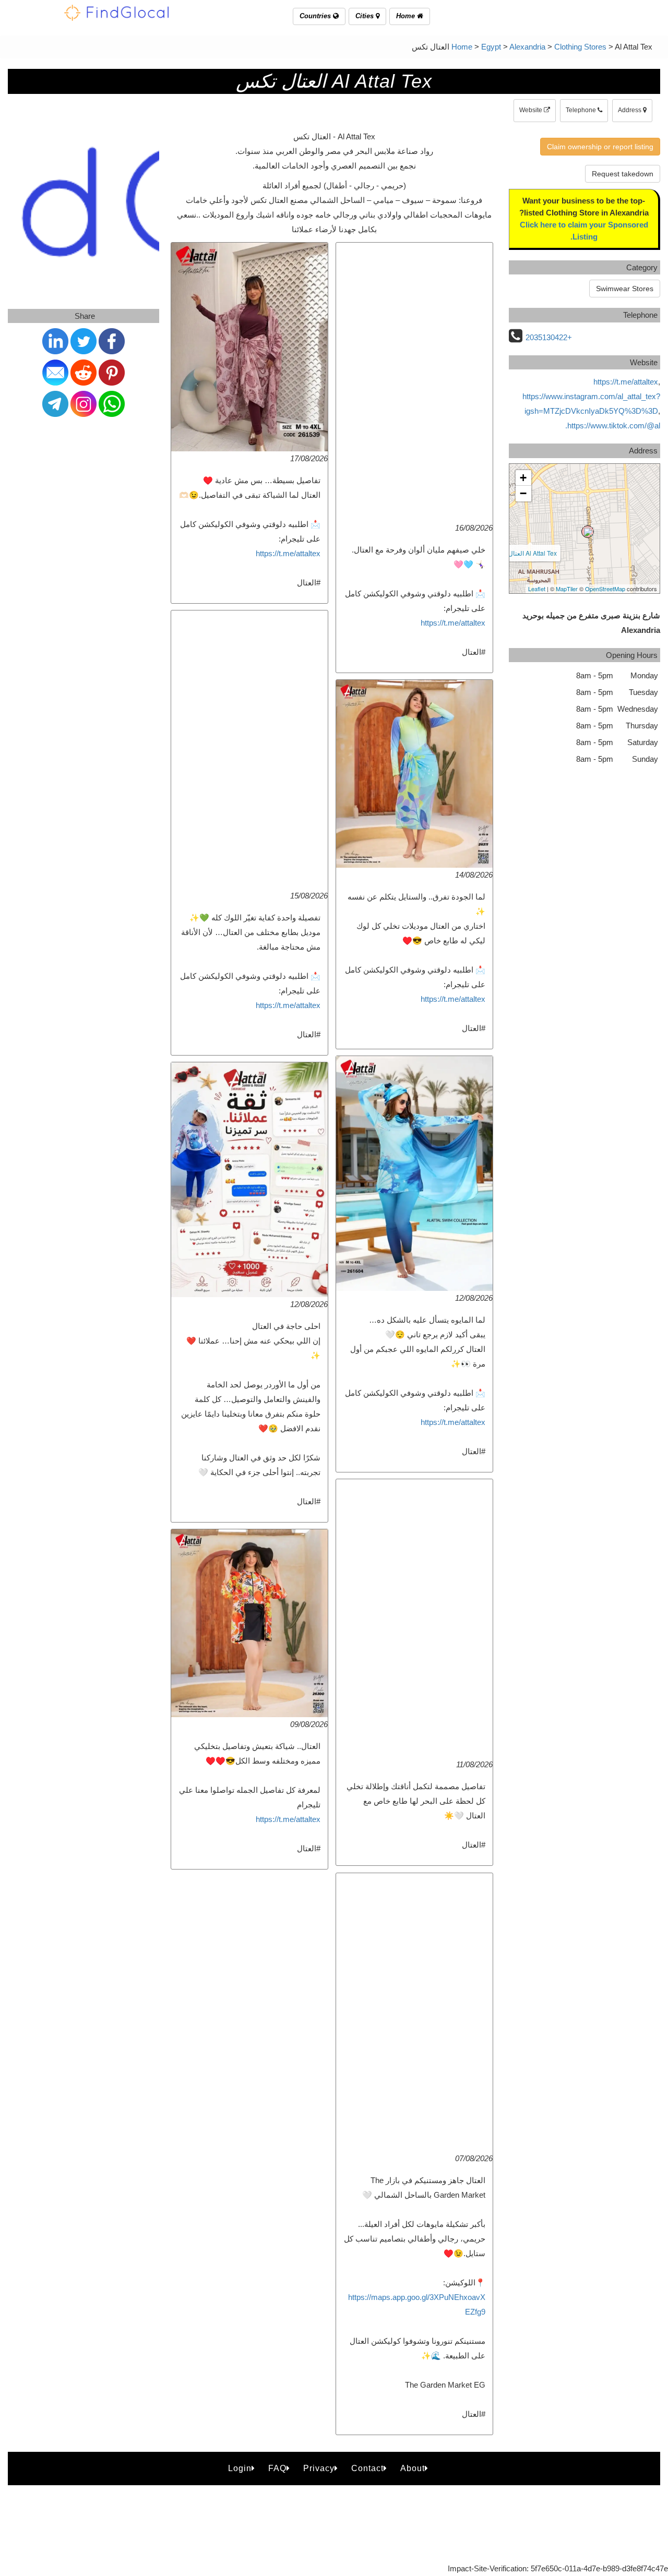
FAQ (277, 2468)
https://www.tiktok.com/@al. (613, 426)
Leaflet (537, 589)
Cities (366, 16)
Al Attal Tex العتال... (530, 553)
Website (532, 110)
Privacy (319, 2468)
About (413, 2468)
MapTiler (567, 589)
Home (407, 16)
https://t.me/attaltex (288, 553)
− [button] (523, 493)
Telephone (582, 110)
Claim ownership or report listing (600, 147)
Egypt (491, 47)
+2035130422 (549, 337)
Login (240, 2468)
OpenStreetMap (605, 589)
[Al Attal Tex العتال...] (588, 532)
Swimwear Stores (625, 289)
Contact (367, 2468)
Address (630, 110)
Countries (316, 16)
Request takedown (623, 174)
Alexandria (527, 47)
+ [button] (523, 478)
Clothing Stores (580, 47)
